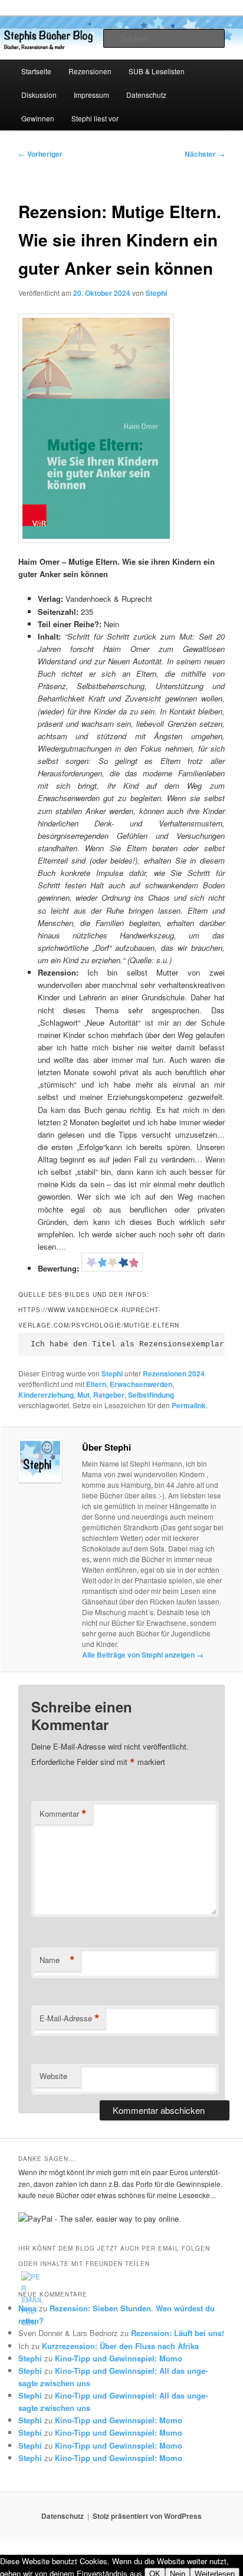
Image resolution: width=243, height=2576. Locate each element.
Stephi (156, 293)
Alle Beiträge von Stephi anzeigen (143, 1655)
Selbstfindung (151, 1395)
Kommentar (63, 1814)
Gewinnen (38, 118)
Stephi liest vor (95, 118)
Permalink (189, 1405)
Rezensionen (90, 71)
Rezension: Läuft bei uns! (178, 2333)
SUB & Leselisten (157, 71)
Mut (83, 1395)
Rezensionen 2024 (174, 1373)
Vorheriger (40, 154)
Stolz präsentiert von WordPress (147, 2516)
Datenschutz (146, 95)
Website (53, 2076)
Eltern (96, 1384)
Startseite (36, 71)
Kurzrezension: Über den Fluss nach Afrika (120, 2346)
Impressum (91, 95)
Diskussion (39, 95)
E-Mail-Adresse (70, 2018)
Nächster (205, 154)
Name (57, 1960)
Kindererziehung (46, 1395)
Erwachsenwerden (141, 1384)
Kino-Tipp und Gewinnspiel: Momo (119, 2358)
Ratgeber (109, 1395)
